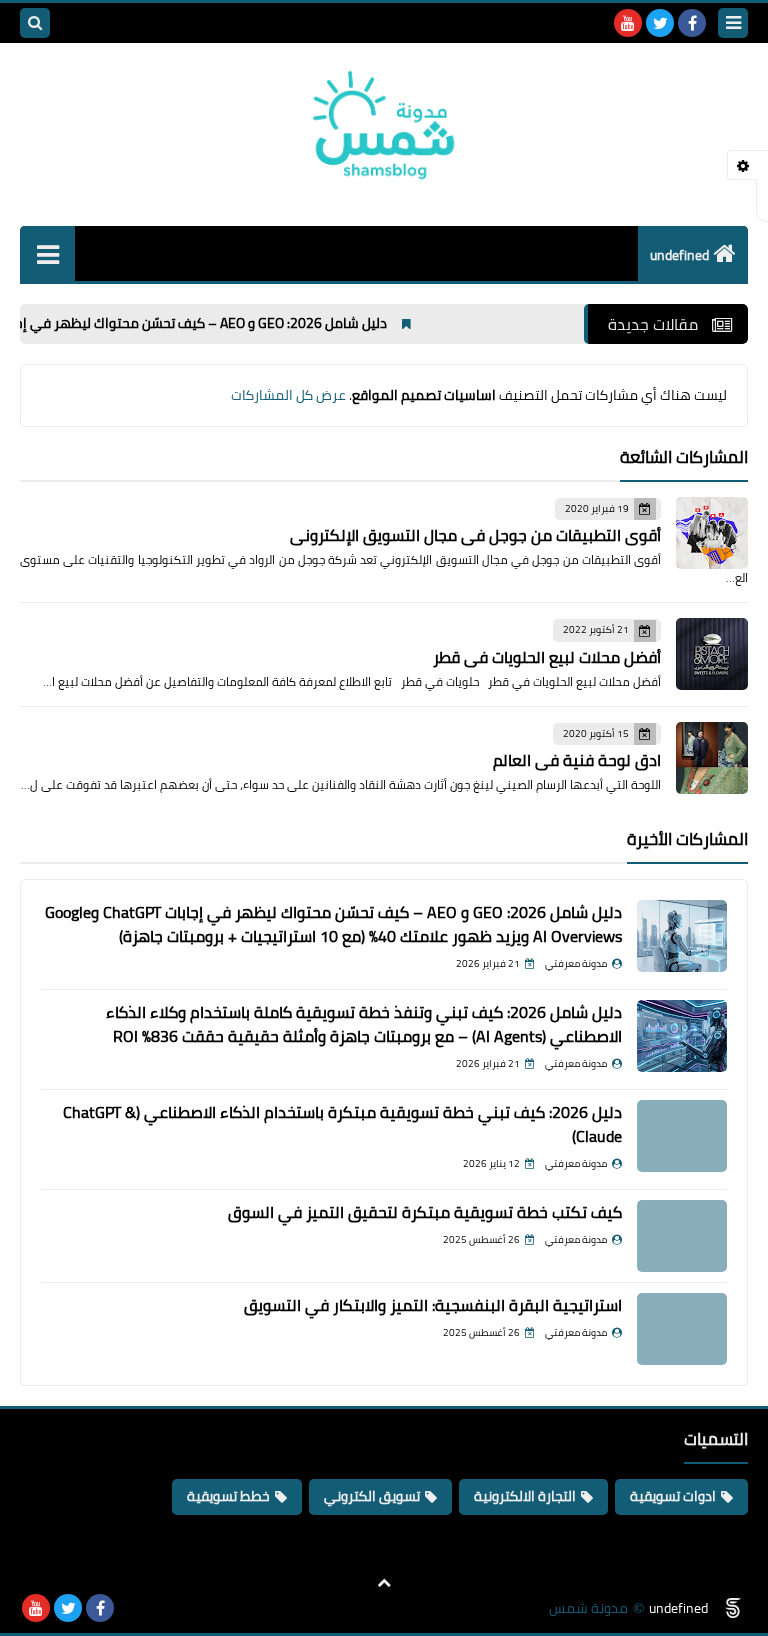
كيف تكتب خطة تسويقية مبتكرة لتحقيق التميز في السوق (425, 1212)
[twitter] (660, 23)
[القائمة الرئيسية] (47, 253)
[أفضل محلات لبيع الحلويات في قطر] (712, 654)
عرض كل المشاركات (288, 395)
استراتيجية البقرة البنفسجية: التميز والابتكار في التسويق (433, 1305)
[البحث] (35, 23)
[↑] (384, 1583)
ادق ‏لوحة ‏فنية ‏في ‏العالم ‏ (575, 760)
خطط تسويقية (228, 1496)
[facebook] (692, 23)
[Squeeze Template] (733, 1608)
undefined (679, 255)
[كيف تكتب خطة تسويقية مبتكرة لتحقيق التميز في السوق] (682, 1236)
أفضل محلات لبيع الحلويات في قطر (547, 657)
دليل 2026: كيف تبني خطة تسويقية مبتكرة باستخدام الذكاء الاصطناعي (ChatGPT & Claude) (342, 1124)
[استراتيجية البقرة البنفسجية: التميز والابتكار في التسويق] (682, 1329)
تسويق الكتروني (372, 1496)
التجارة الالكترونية (525, 1496)
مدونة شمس (588, 1608)
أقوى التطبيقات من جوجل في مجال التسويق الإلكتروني (475, 535)
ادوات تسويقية (673, 1496)
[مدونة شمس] (384, 124)
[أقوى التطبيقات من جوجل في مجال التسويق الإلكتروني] (712, 533)
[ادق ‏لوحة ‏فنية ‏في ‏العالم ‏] (712, 758)
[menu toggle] (733, 23)
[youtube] (628, 23)
